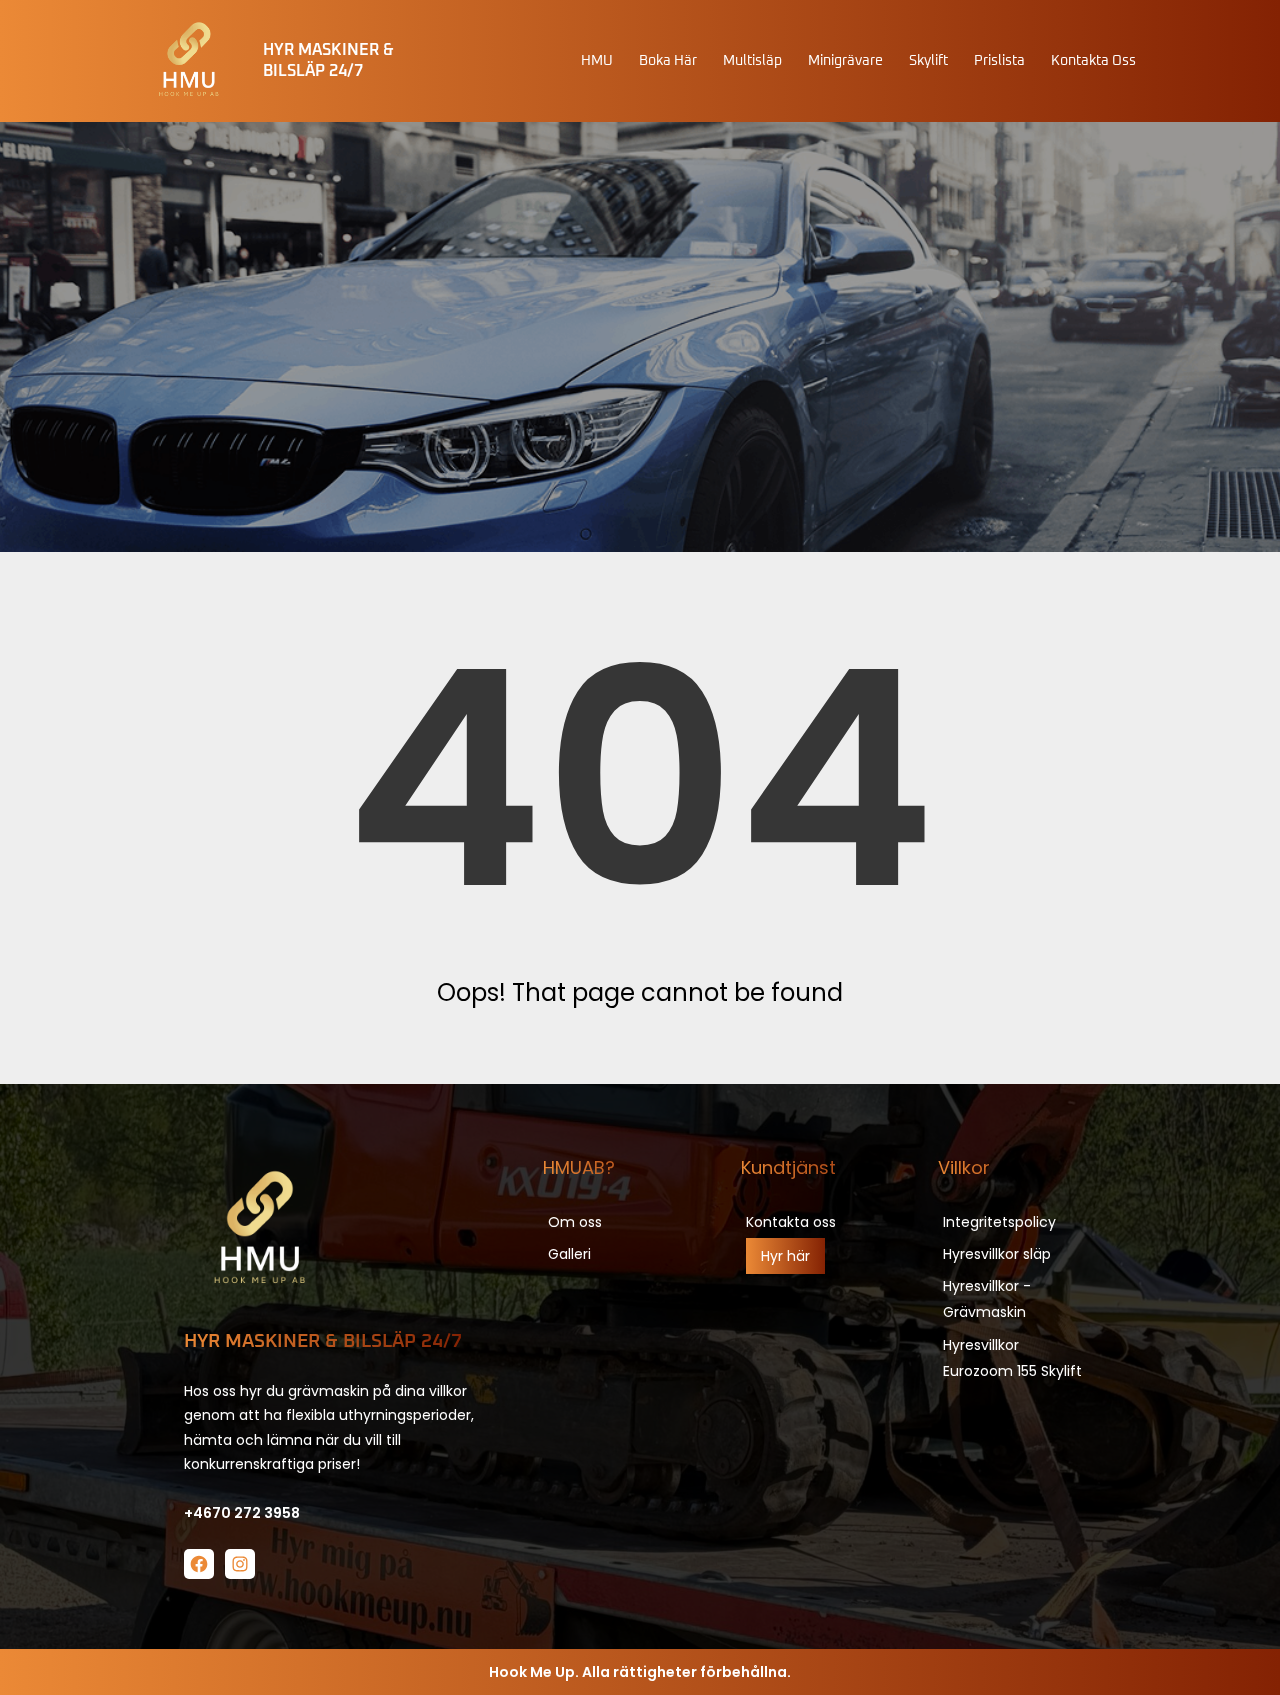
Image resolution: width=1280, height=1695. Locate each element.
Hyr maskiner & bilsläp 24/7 (323, 1341)
